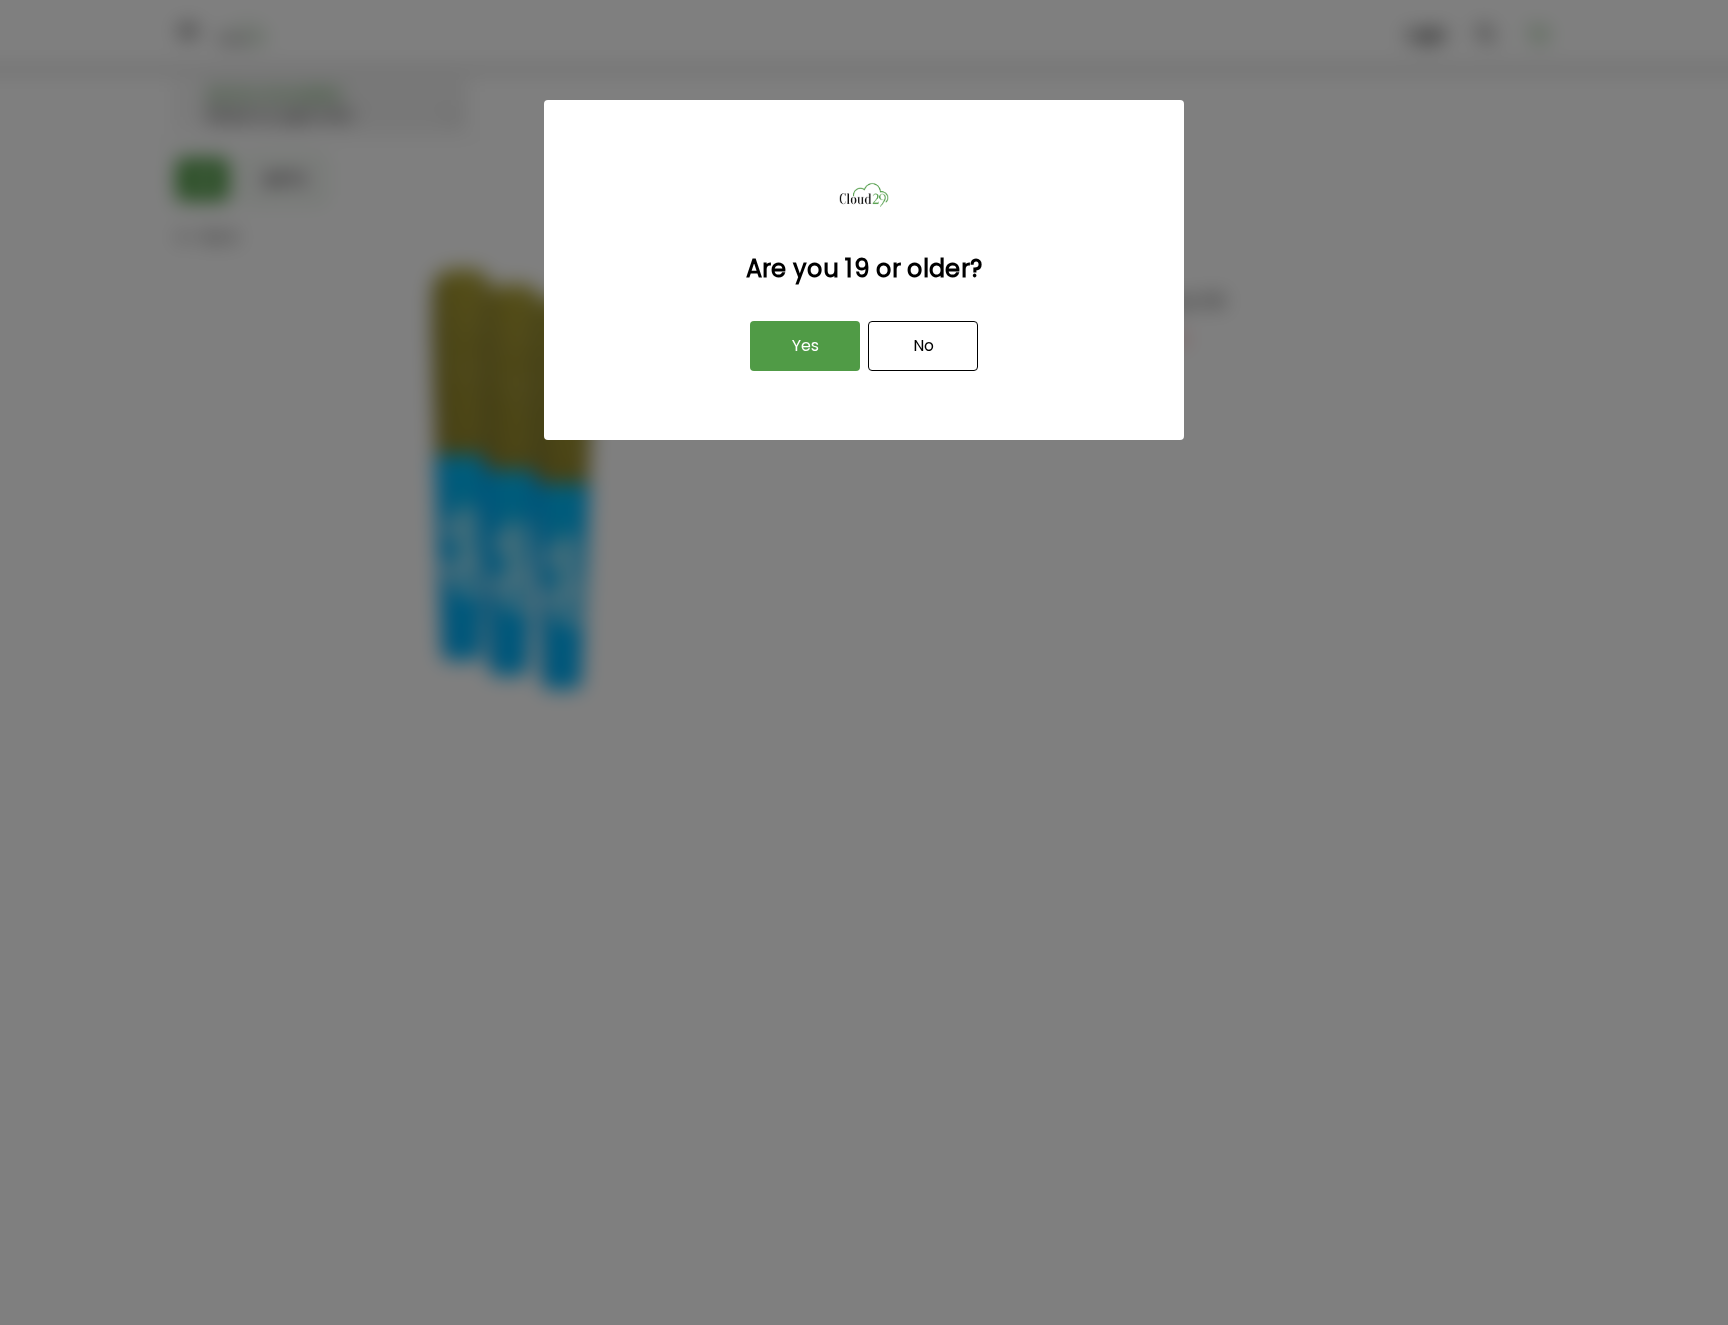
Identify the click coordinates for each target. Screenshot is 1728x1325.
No (923, 345)
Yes (805, 345)
